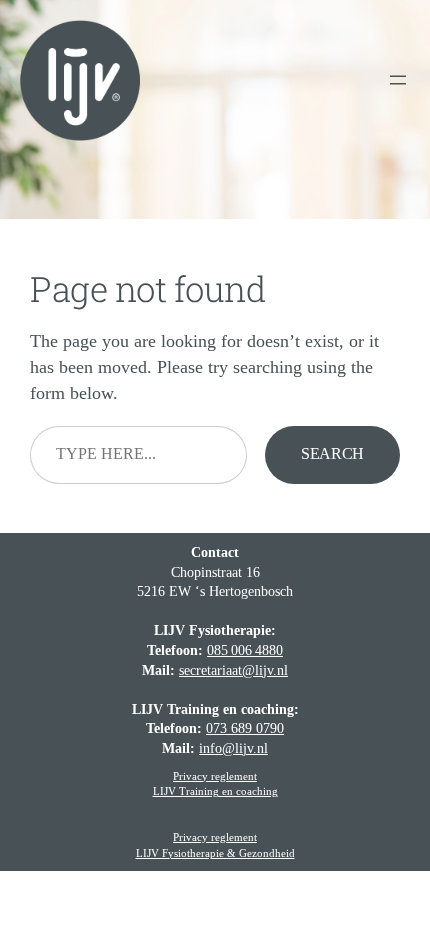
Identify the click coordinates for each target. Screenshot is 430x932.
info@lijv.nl (233, 748)
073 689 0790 (245, 728)
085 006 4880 (245, 650)
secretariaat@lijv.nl (233, 670)
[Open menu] (398, 80)
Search (332, 454)
